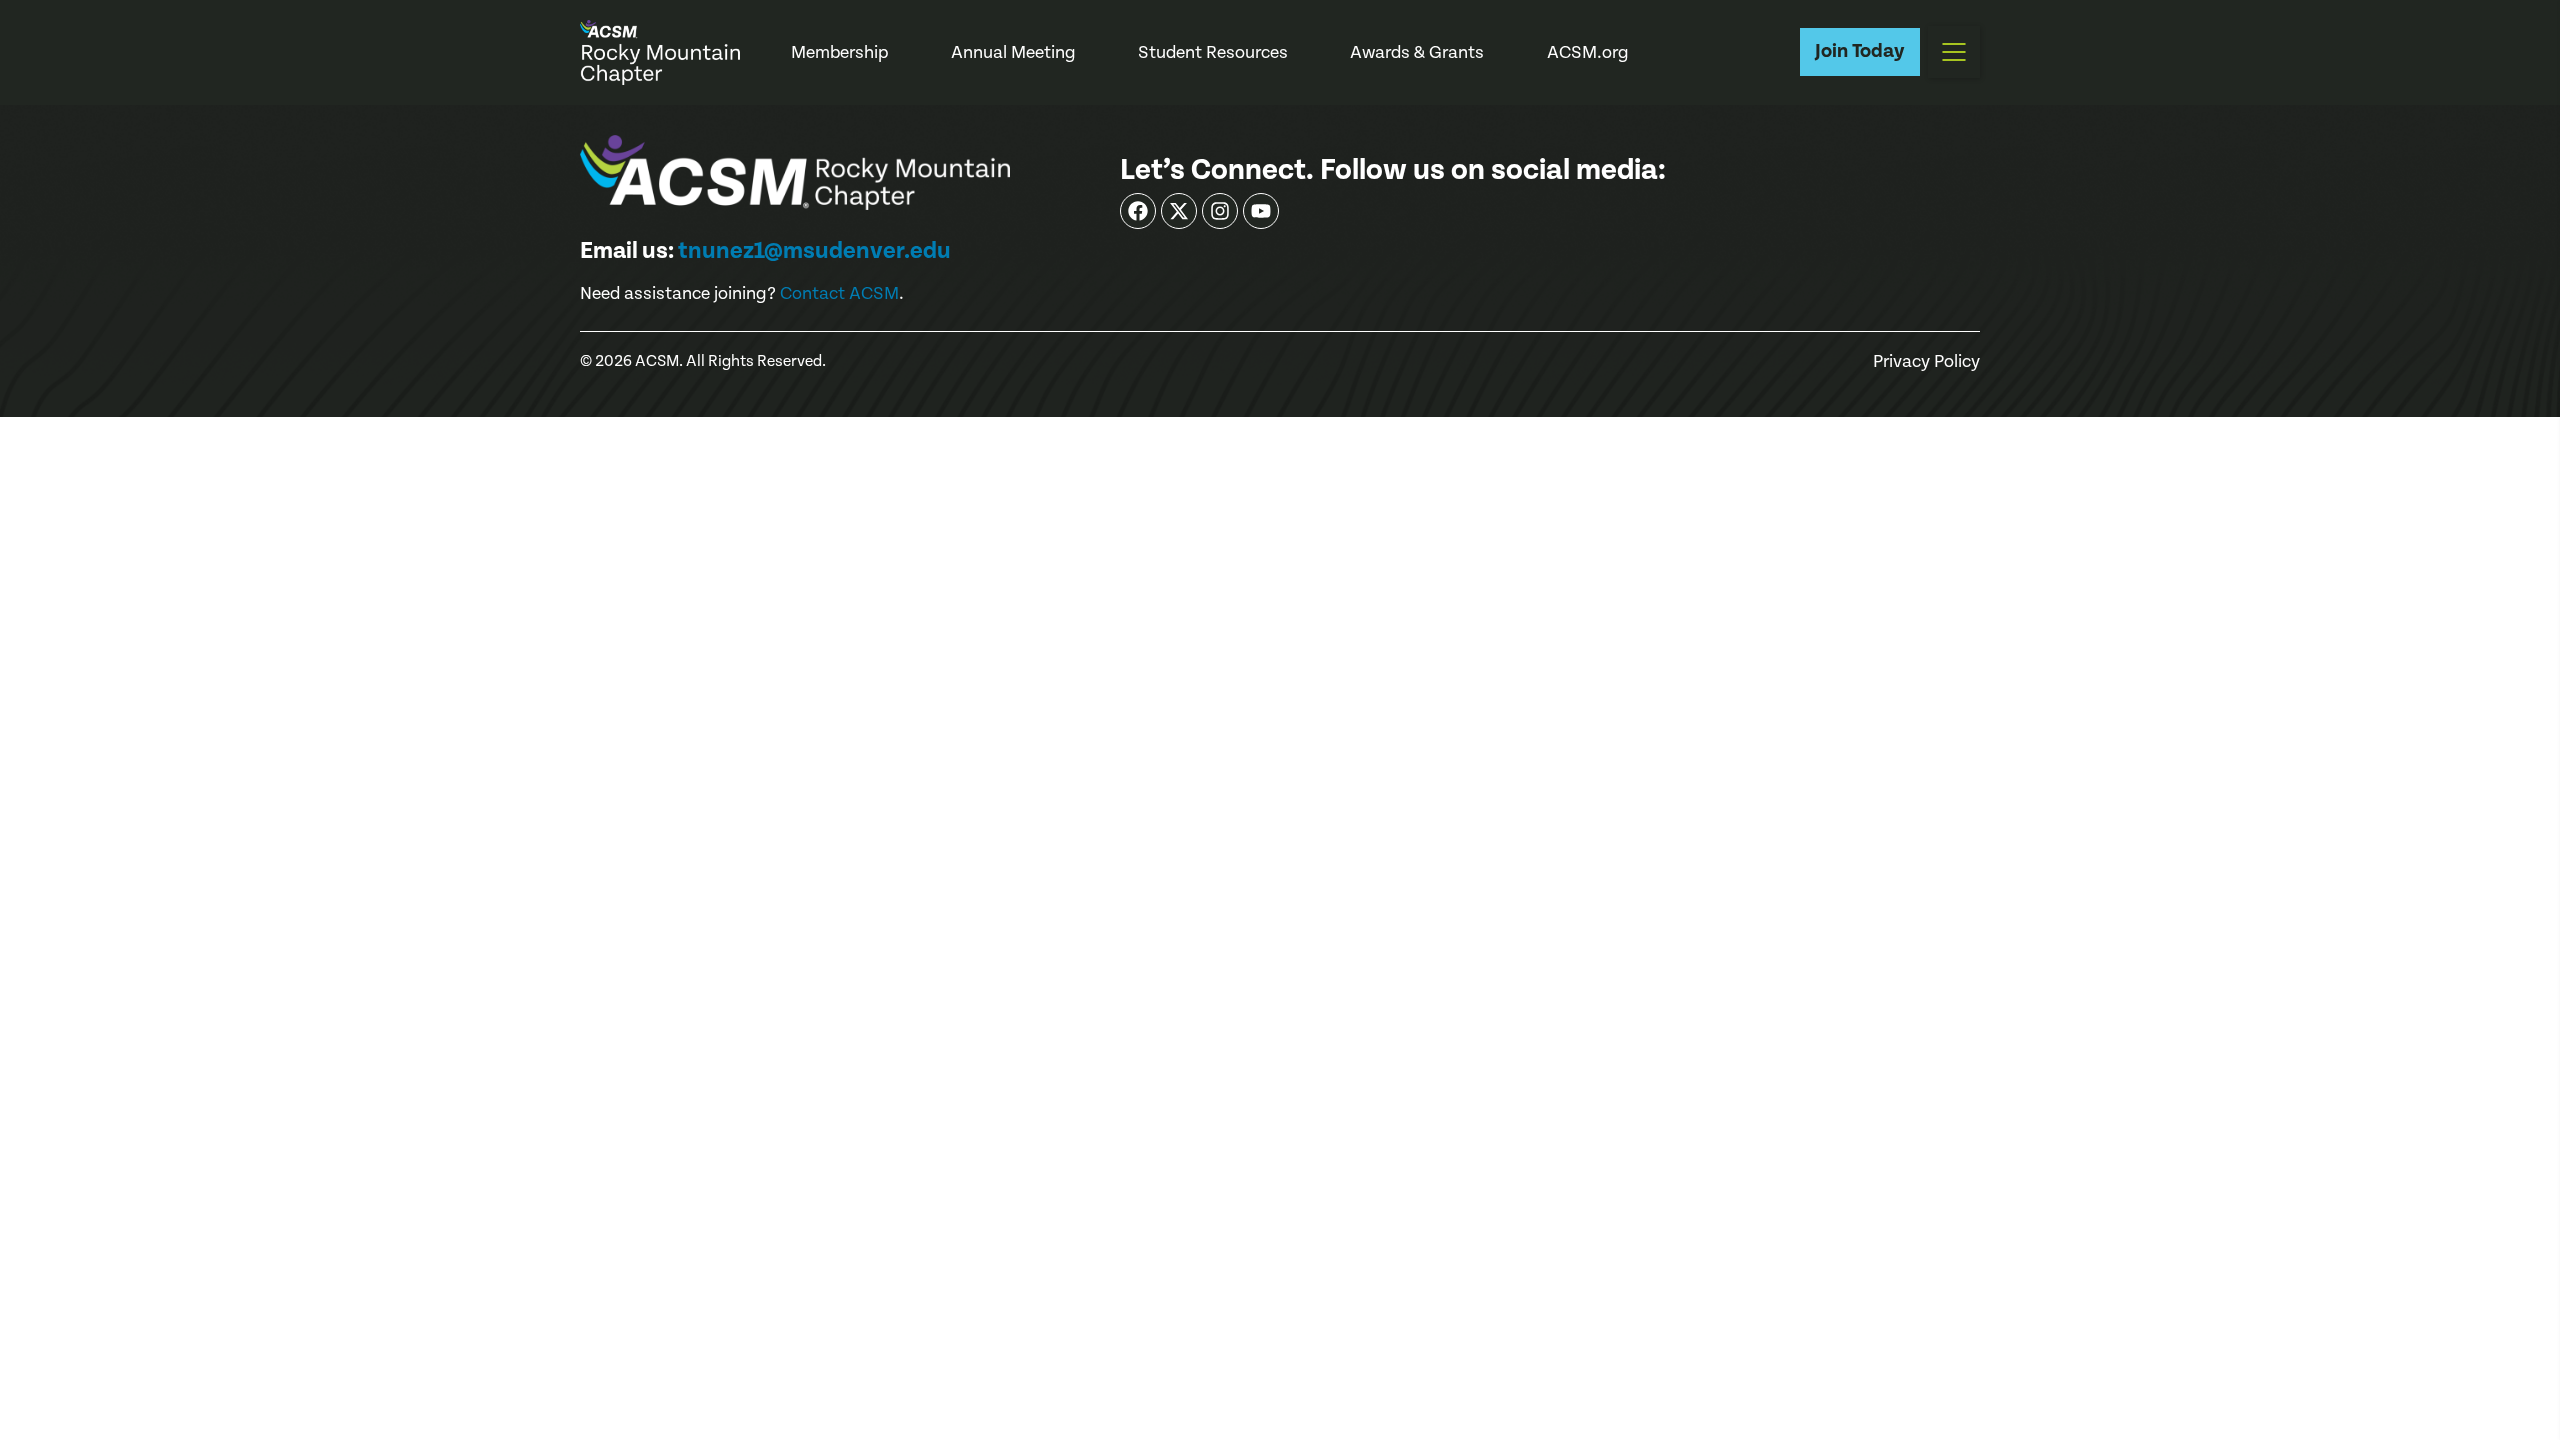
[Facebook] (1138, 211)
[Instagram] (1220, 211)
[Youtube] (1261, 211)
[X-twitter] (1179, 211)
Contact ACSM (839, 293)
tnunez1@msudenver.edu (814, 251)
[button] (1954, 52)
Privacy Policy (1926, 362)
